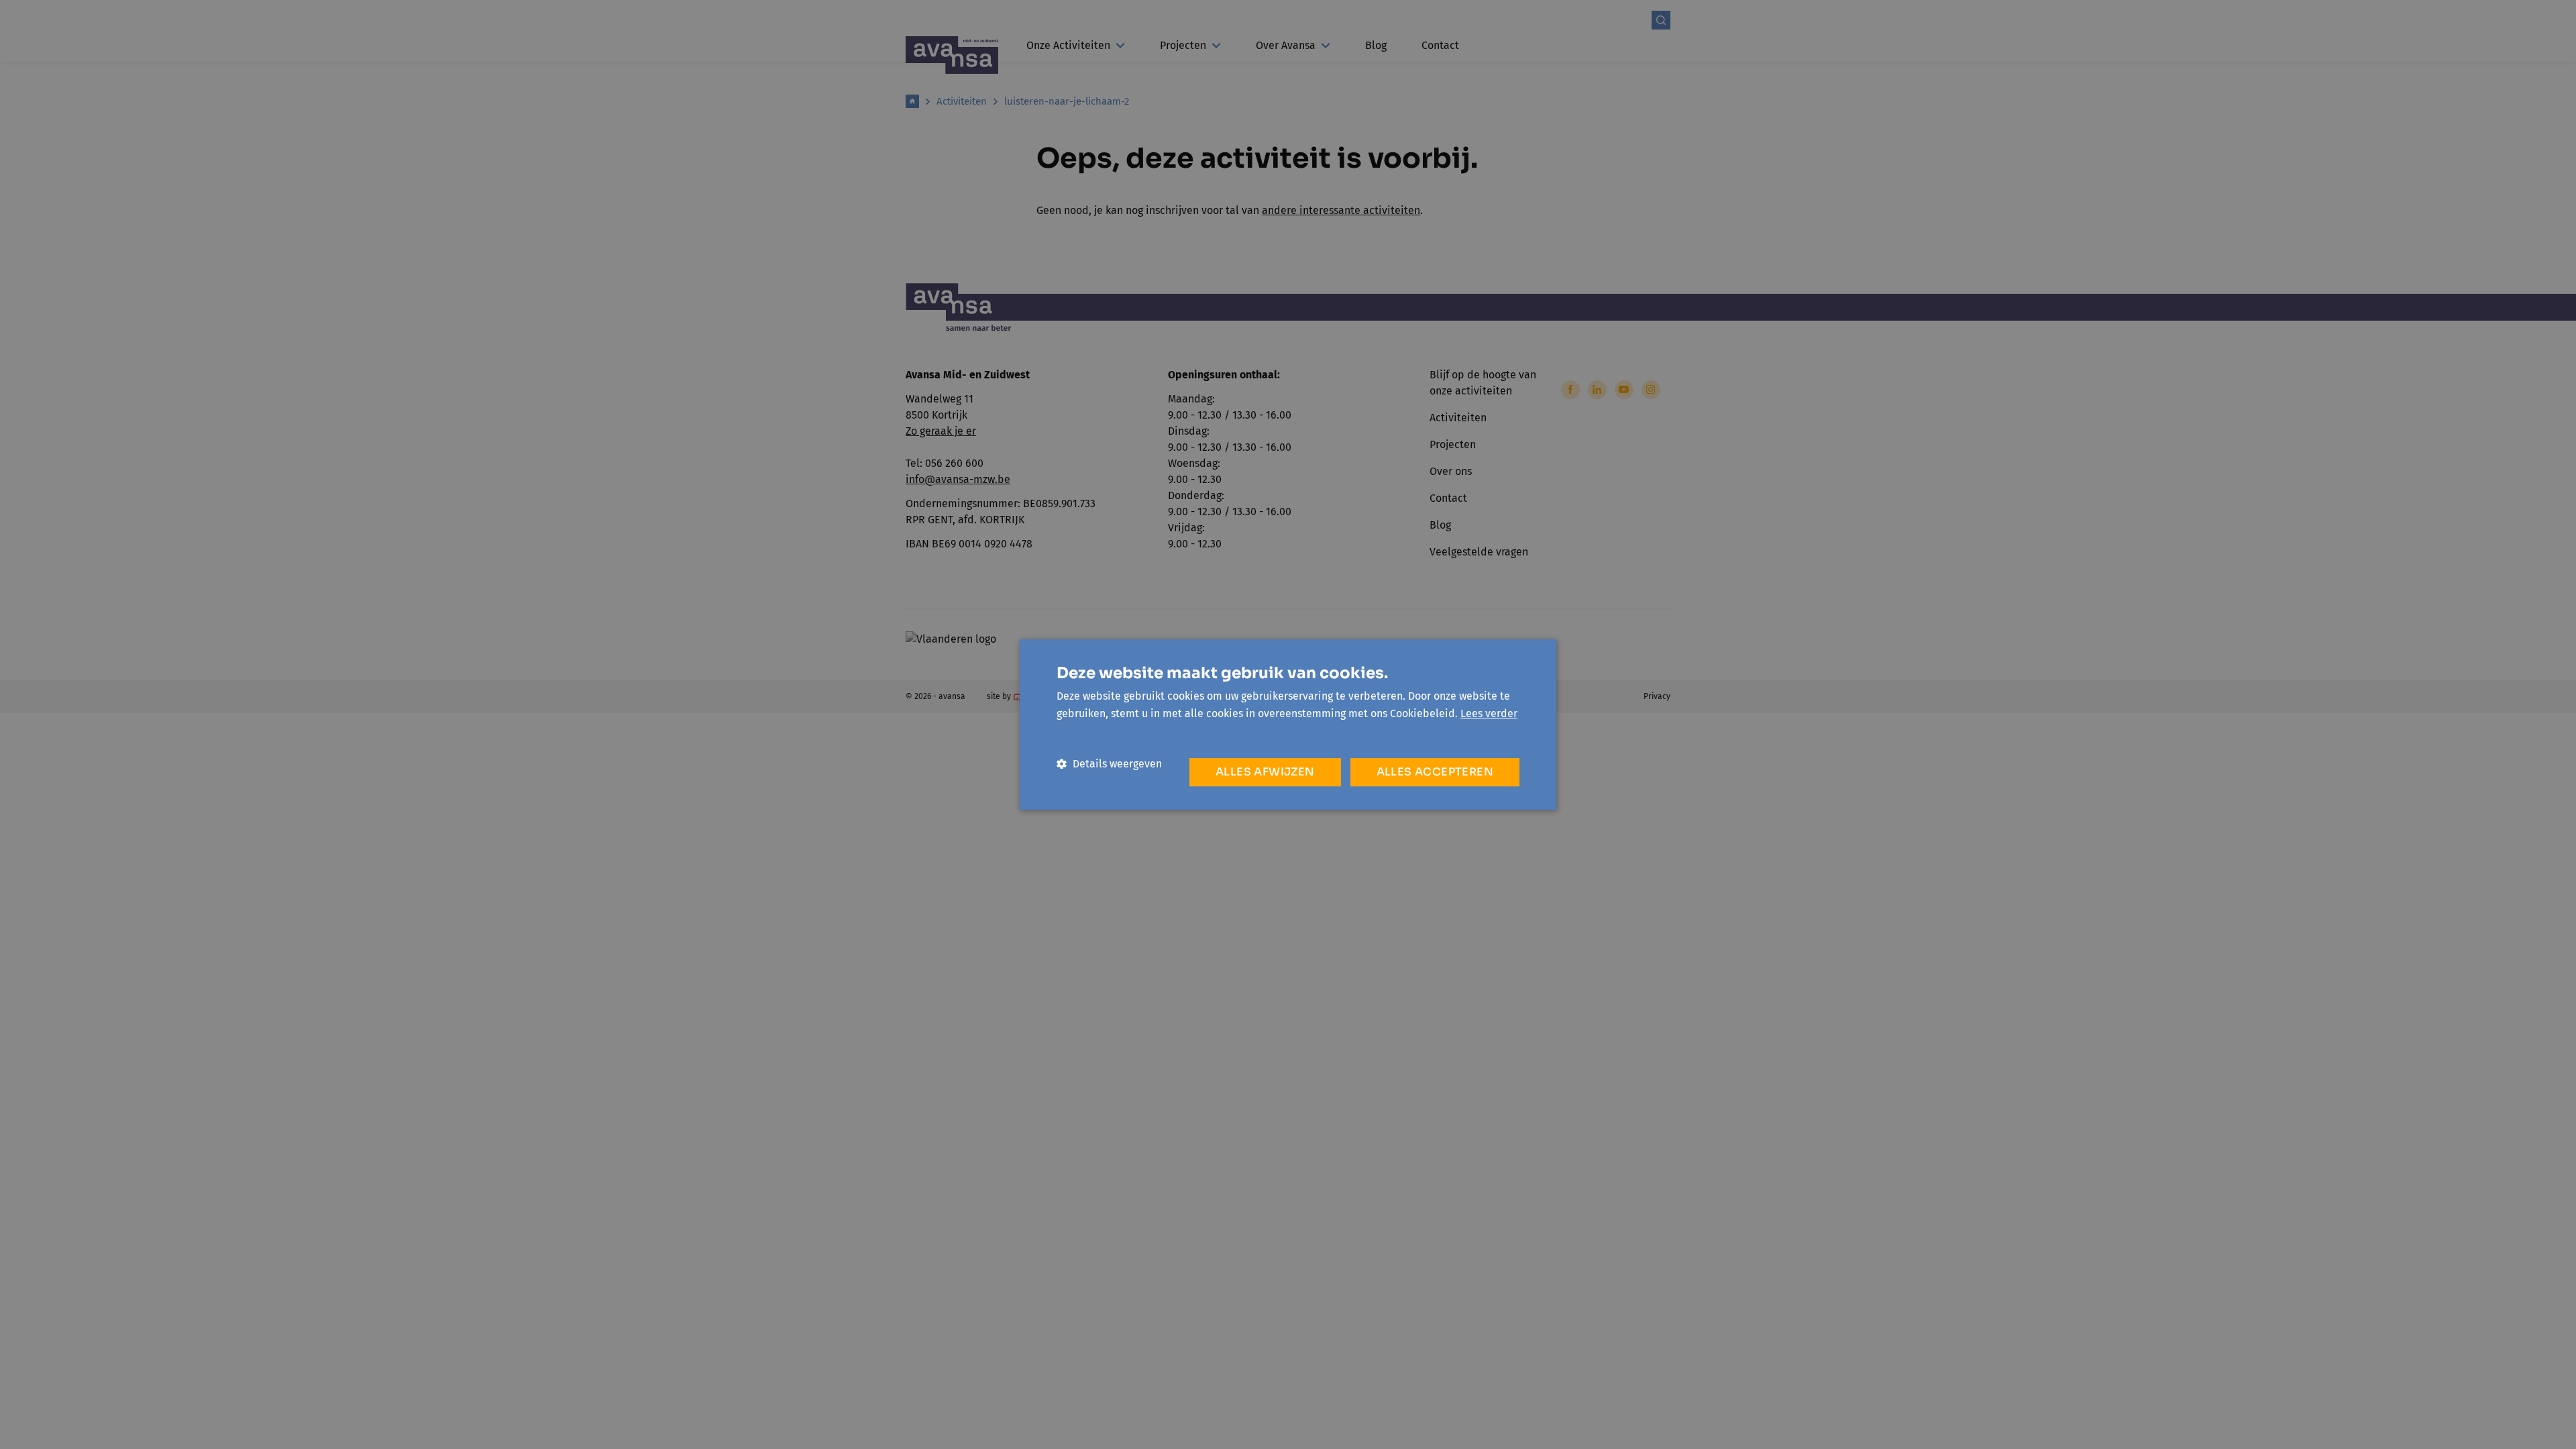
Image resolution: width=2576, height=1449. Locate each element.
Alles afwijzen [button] (1265, 772)
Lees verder (1489, 713)
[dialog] (1288, 724)
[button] (1109, 764)
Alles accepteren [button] (1435, 772)
